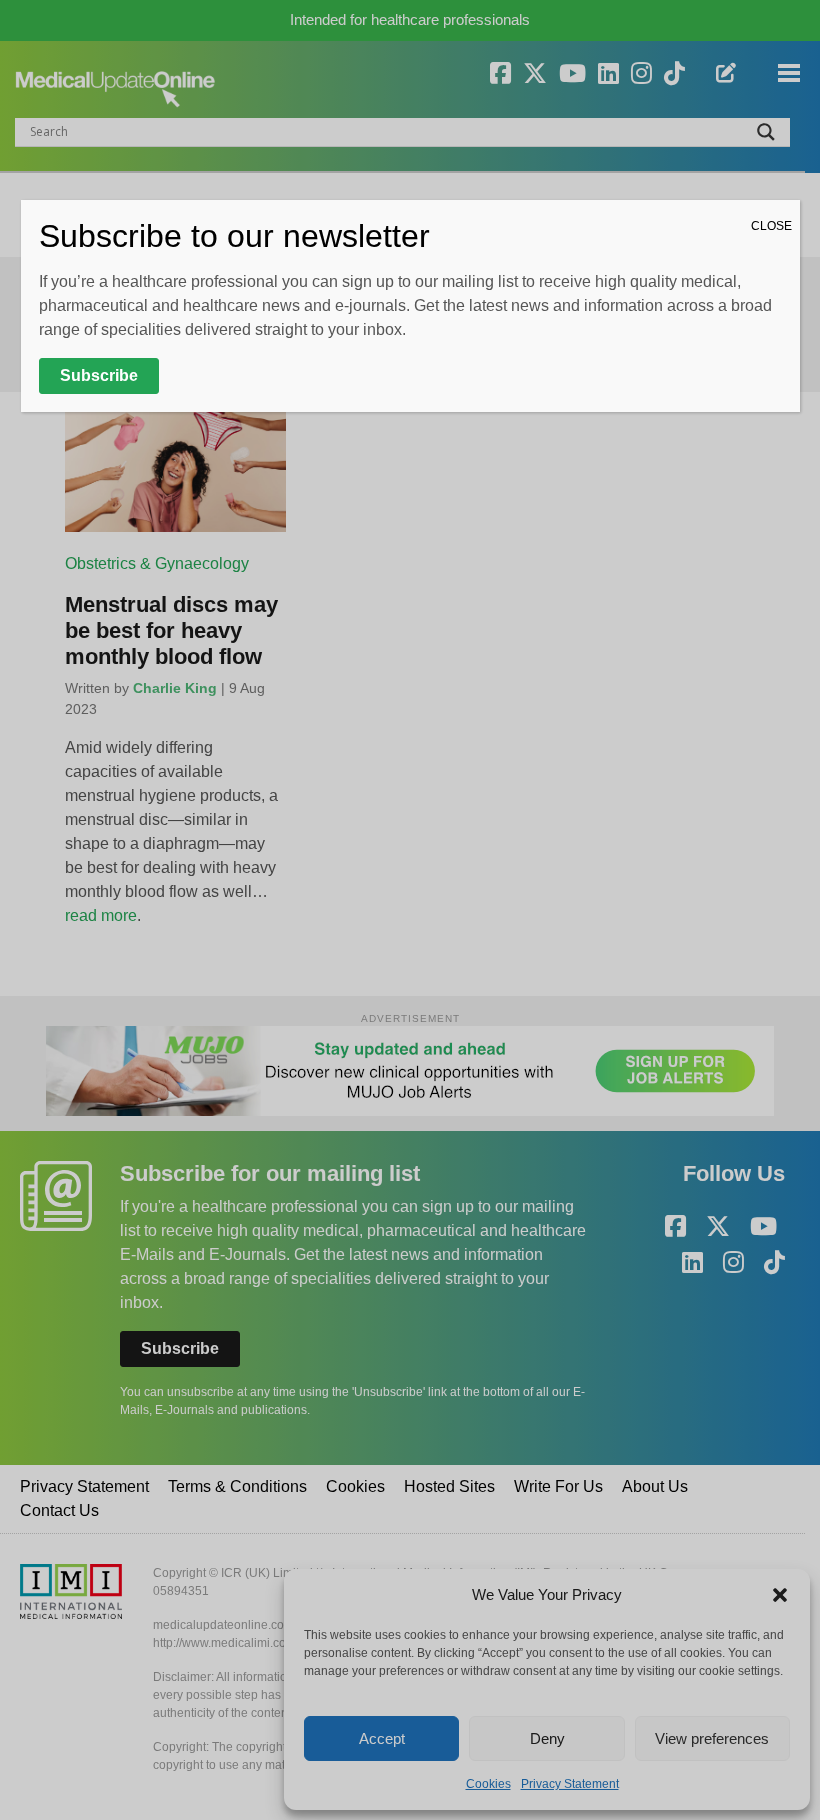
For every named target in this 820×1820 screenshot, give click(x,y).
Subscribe (99, 375)
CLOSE (771, 226)
